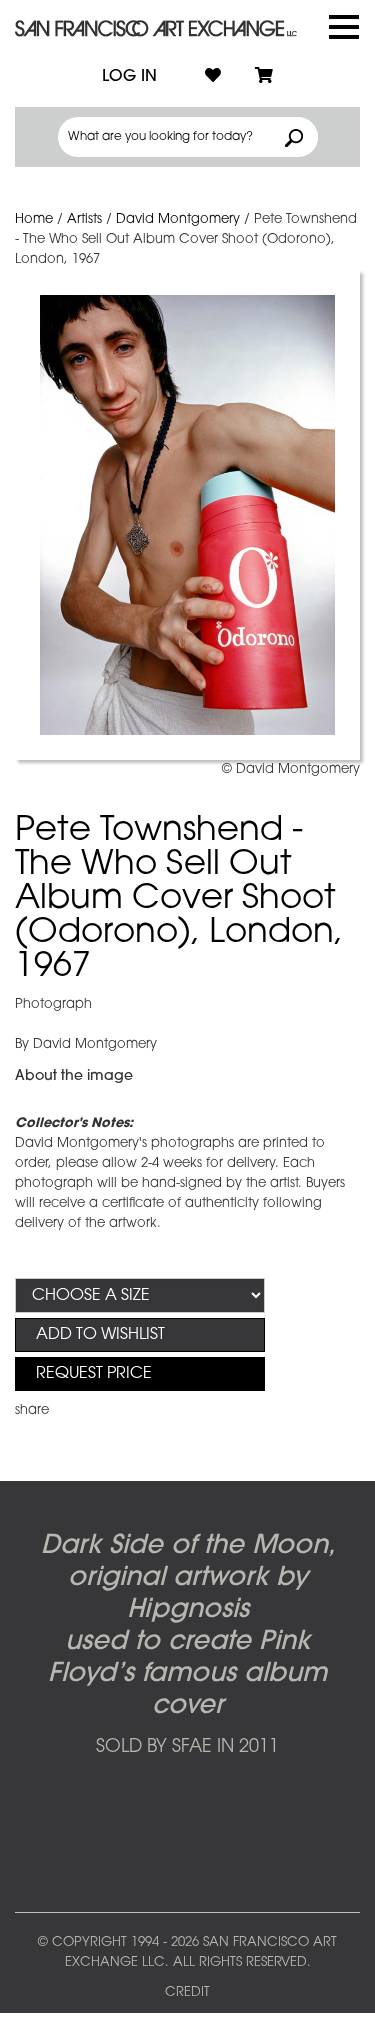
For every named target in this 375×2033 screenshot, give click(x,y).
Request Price (94, 1374)
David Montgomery (178, 219)
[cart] (264, 77)
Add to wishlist (100, 1335)
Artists (84, 219)
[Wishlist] (213, 77)
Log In (129, 77)
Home (34, 219)
